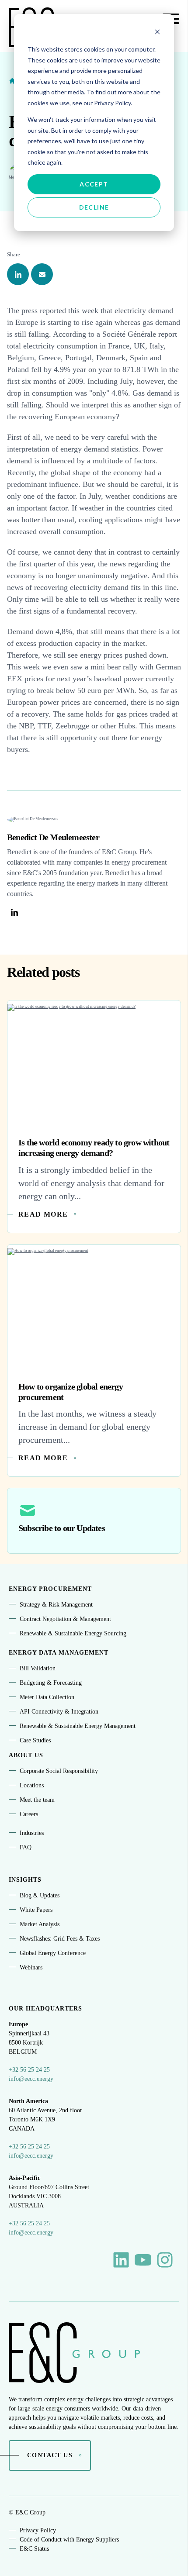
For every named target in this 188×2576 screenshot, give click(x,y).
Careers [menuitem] (29, 1814)
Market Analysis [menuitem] (40, 1924)
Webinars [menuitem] (31, 1967)
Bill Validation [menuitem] (38, 1668)
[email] (42, 274)
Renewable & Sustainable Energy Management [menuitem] (78, 1726)
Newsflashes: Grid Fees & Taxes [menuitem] (60, 1939)
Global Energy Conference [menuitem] (53, 1953)
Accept (94, 184)
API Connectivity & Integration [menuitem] (59, 1712)
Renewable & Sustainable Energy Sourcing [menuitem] (73, 1633)
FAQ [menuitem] (26, 1847)
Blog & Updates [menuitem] (40, 1895)
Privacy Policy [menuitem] (38, 2530)
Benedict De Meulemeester (53, 837)
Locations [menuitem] (32, 1785)
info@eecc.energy (31, 2079)
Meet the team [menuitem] (37, 1800)
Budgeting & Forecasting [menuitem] (51, 1683)
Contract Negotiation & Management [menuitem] (65, 1619)
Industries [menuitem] (32, 1833)
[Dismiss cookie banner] (157, 33)
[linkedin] (18, 274)
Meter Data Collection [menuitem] (47, 1697)
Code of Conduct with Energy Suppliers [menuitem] (69, 2540)
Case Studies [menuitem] (35, 1740)
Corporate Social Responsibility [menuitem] (59, 1771)
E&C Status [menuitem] (34, 2549)
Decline (94, 207)
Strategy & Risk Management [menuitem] (56, 1605)
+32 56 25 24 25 (29, 2070)
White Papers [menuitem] (36, 1910)
